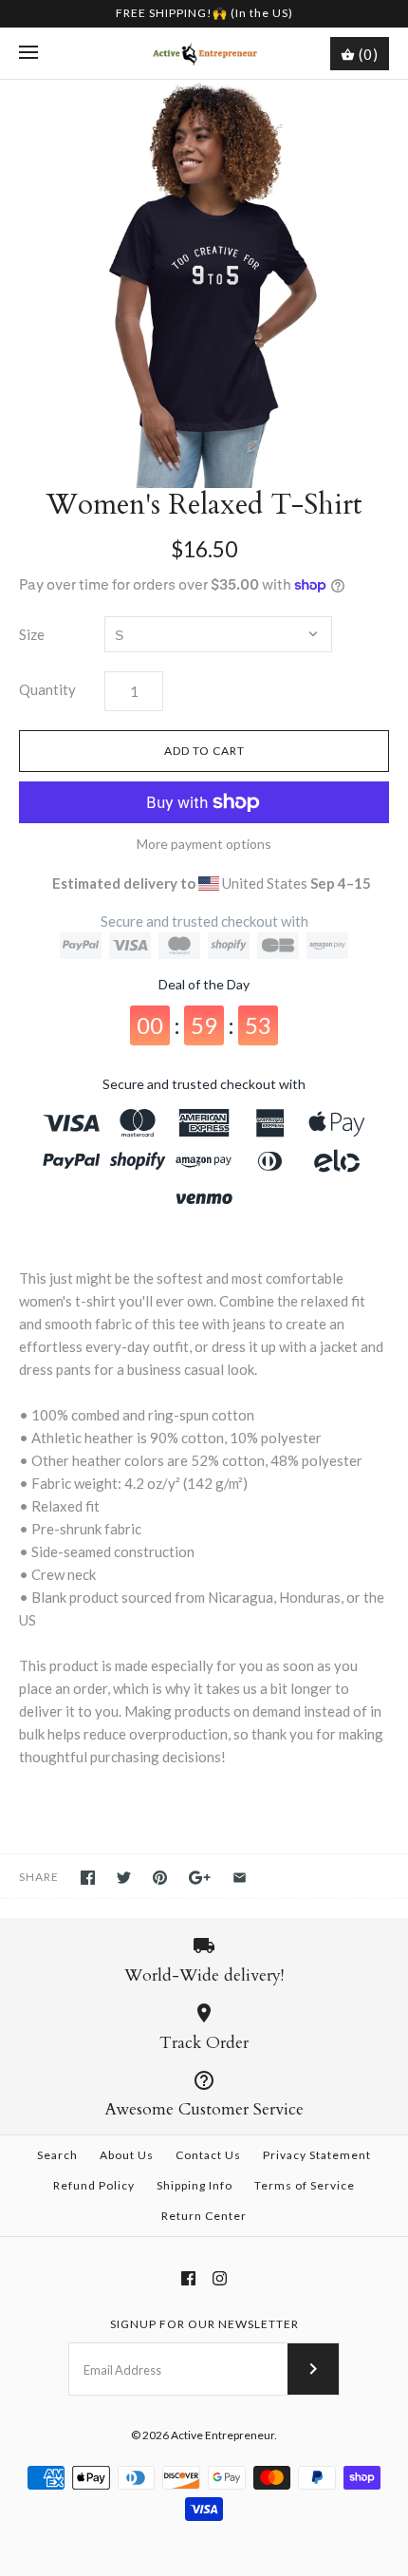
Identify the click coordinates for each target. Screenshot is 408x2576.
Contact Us (208, 2155)
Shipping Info (195, 2185)
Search (57, 2155)
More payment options (204, 844)
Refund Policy (94, 2185)
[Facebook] (188, 2278)
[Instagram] (220, 2278)
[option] (204, 284)
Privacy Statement (317, 2155)
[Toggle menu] (28, 53)
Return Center (204, 2216)
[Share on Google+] (200, 1878)
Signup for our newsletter (204, 2324)
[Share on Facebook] (88, 1878)
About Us (127, 2155)
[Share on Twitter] (124, 1878)
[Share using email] (240, 1878)
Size (32, 634)
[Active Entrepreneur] (204, 53)
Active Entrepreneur (223, 2435)
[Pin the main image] (160, 1878)
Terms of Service (305, 2185)
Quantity (47, 689)
